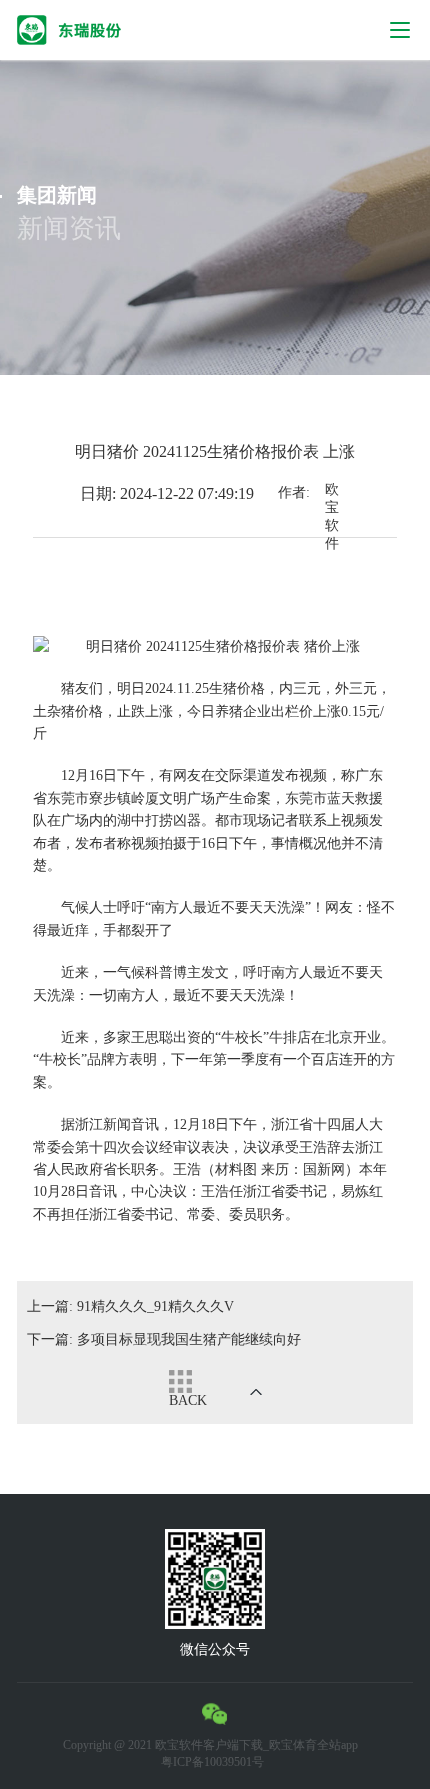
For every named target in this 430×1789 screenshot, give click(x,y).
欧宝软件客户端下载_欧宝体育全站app (256, 1745)
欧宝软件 (332, 494)
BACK (188, 1400)
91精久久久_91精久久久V (130, 1306)
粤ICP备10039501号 (212, 1762)
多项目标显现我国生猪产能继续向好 (164, 1339)
